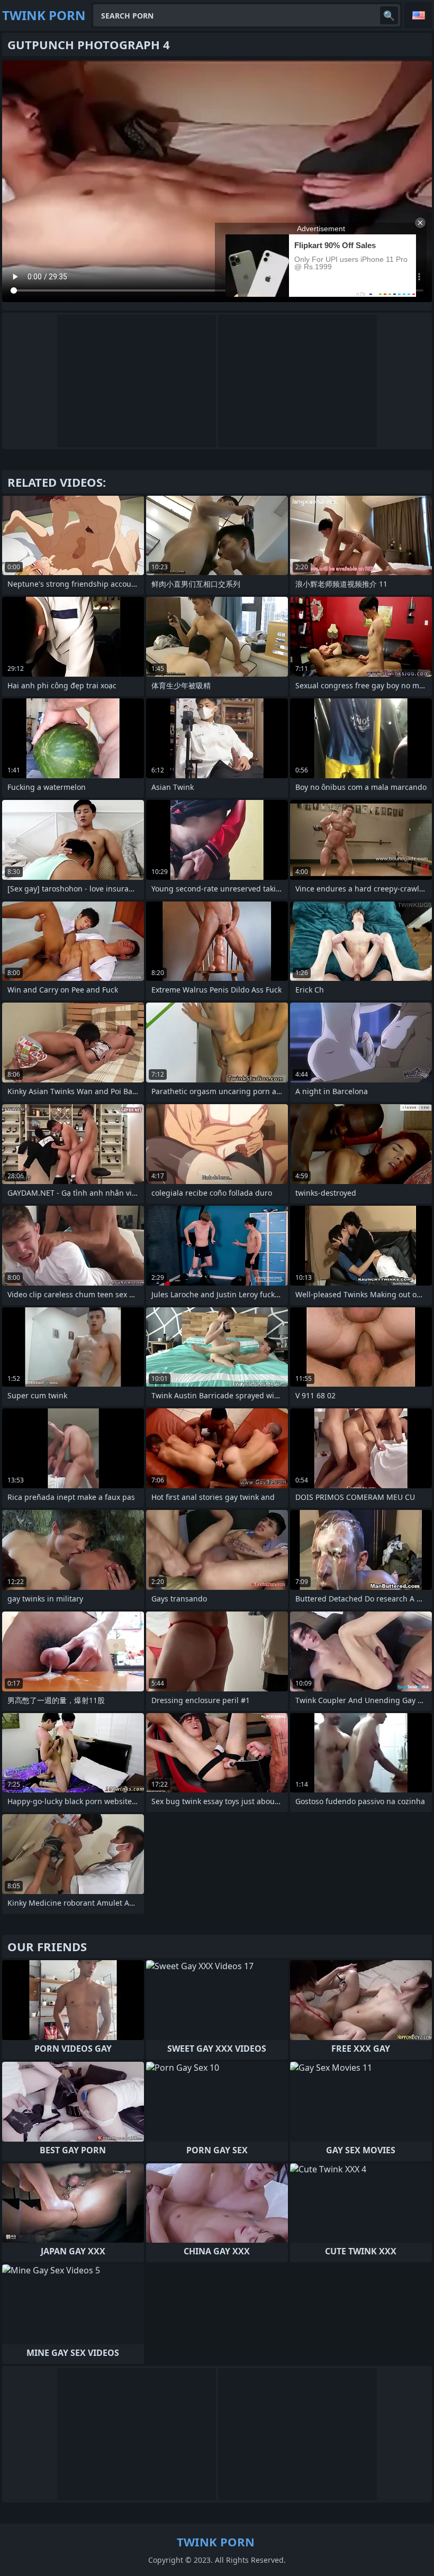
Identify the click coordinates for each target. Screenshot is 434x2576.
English (418, 15)
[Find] (389, 15)
